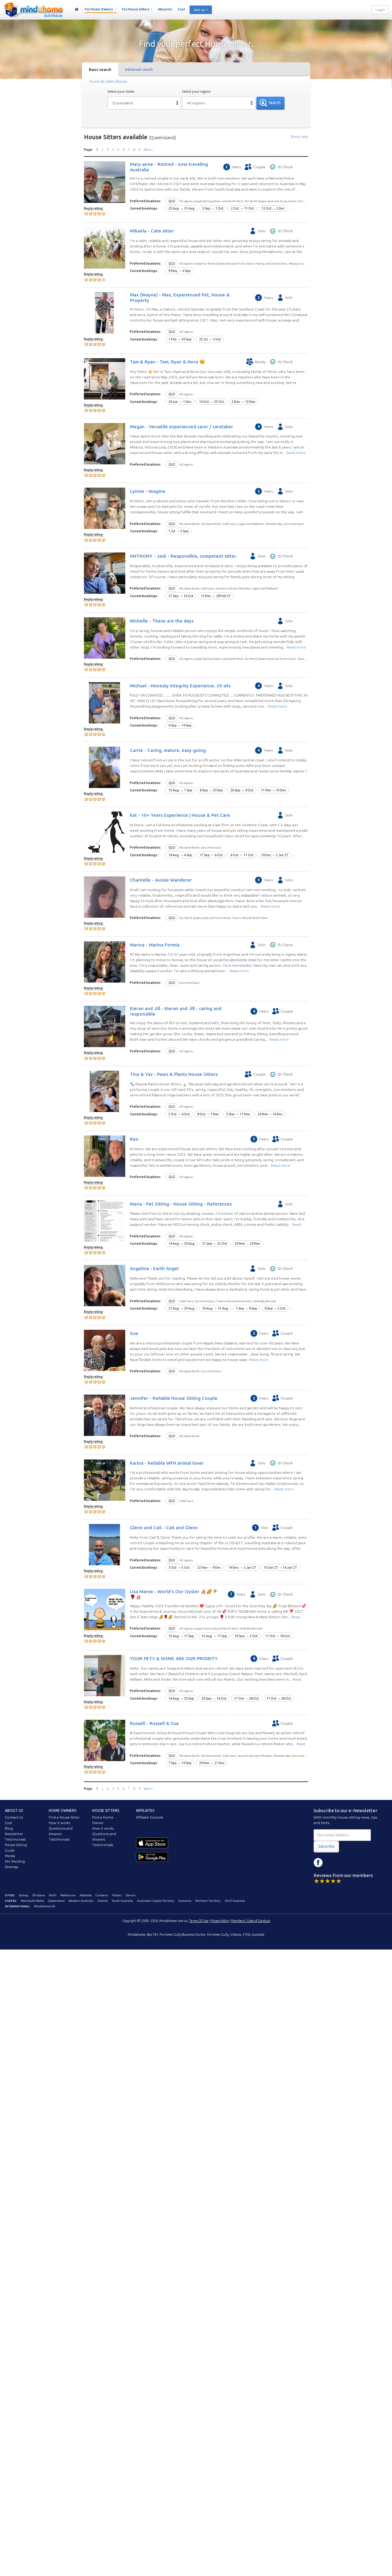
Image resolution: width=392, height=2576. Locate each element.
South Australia (123, 1901)
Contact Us (14, 1817)
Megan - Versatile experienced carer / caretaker (181, 427)
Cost (181, 9)
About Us (165, 9)
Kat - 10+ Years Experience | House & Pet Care (180, 815)
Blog (9, 1828)
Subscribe (326, 1846)
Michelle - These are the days (162, 621)
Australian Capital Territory (156, 1901)
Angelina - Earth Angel (154, 1268)
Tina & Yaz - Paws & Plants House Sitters (174, 1074)
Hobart (117, 1895)
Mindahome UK (45, 1906)
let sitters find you (114, 81)
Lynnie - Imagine (148, 491)
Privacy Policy (220, 1921)
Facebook (318, 1863)
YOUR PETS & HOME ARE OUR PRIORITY (174, 1658)
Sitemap (12, 1867)
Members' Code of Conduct (251, 1921)
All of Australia (235, 1901)
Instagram (332, 1863)
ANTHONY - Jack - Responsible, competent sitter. (183, 556)
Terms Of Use (199, 1921)
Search (275, 103)
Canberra (102, 1895)
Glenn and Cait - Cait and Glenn (164, 1528)
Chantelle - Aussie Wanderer (161, 880)
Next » (148, 150)
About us (14, 1810)
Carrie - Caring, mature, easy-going (168, 750)
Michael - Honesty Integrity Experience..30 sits (180, 686)
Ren (134, 1139)
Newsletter (14, 1834)
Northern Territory (208, 1901)
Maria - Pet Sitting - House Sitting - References (181, 1204)
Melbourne (68, 1895)
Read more (296, 453)
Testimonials (15, 1839)
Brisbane (39, 1895)
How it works (59, 1823)
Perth (53, 1895)
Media (10, 1856)
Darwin (131, 1895)
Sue (134, 1333)
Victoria (103, 1901)
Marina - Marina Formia (155, 945)
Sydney (24, 1895)
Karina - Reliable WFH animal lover (167, 1463)
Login (380, 10)
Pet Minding (15, 1861)
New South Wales (32, 1901)
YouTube (346, 1863)
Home (77, 9)
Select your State (121, 91)
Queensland (56, 1901)
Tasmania (185, 1901)
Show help (300, 137)
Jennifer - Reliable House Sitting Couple (174, 1398)
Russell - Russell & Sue (154, 1723)
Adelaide (86, 1895)
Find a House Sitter (64, 1817)
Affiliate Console (150, 1817)
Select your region (196, 91)
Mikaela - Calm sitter (152, 231)
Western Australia (81, 1901)
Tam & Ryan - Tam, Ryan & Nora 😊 (168, 362)
